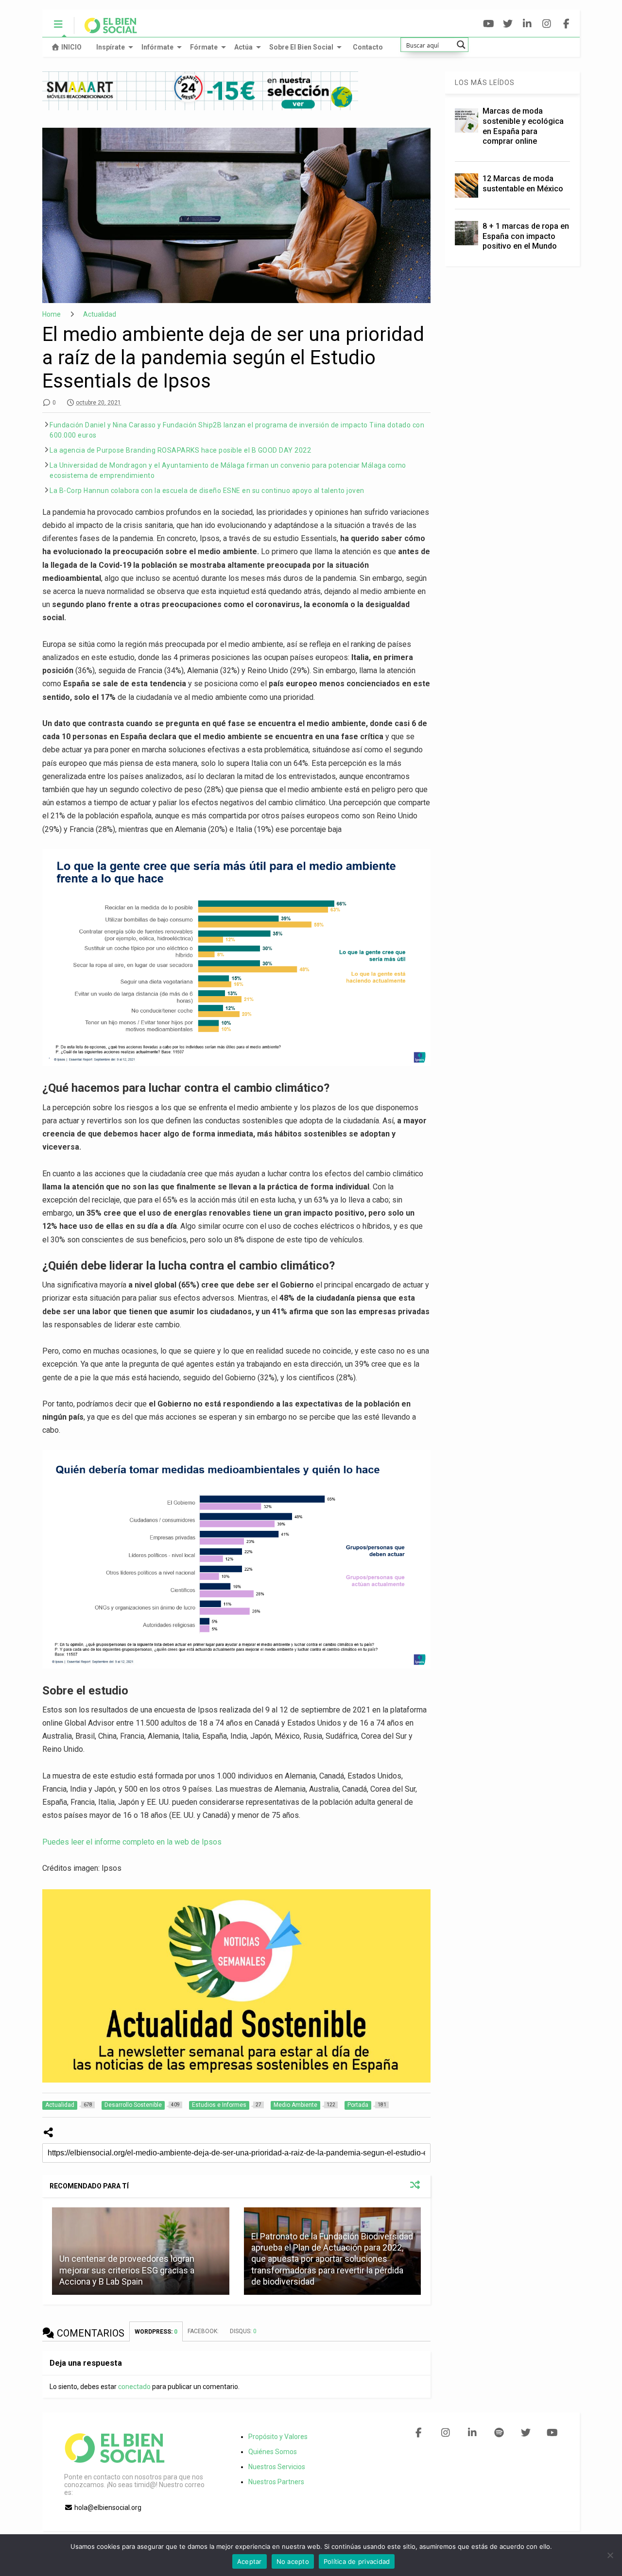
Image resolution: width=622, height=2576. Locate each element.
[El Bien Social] (106, 30)
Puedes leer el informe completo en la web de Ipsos (132, 1842)
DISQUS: (243, 2331)
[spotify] (499, 2433)
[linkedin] (527, 24)
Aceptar (250, 2561)
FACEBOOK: (204, 2331)
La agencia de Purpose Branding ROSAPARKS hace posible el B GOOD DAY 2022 (180, 450)
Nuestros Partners (276, 2482)
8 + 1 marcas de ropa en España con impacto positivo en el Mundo (526, 236)
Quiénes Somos (273, 2452)
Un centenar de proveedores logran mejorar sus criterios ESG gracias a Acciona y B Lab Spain (127, 2270)
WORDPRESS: (156, 2332)
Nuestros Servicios (277, 2467)
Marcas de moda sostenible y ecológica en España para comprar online (523, 126)
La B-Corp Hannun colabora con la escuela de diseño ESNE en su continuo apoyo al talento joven (207, 491)
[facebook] (566, 24)
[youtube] (489, 24)
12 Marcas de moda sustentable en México (523, 184)
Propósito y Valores (278, 2437)
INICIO (71, 47)
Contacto (368, 47)
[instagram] (547, 24)
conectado (134, 2387)
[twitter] (508, 24)
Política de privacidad (357, 2561)
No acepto (293, 2561)
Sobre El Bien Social (301, 47)
